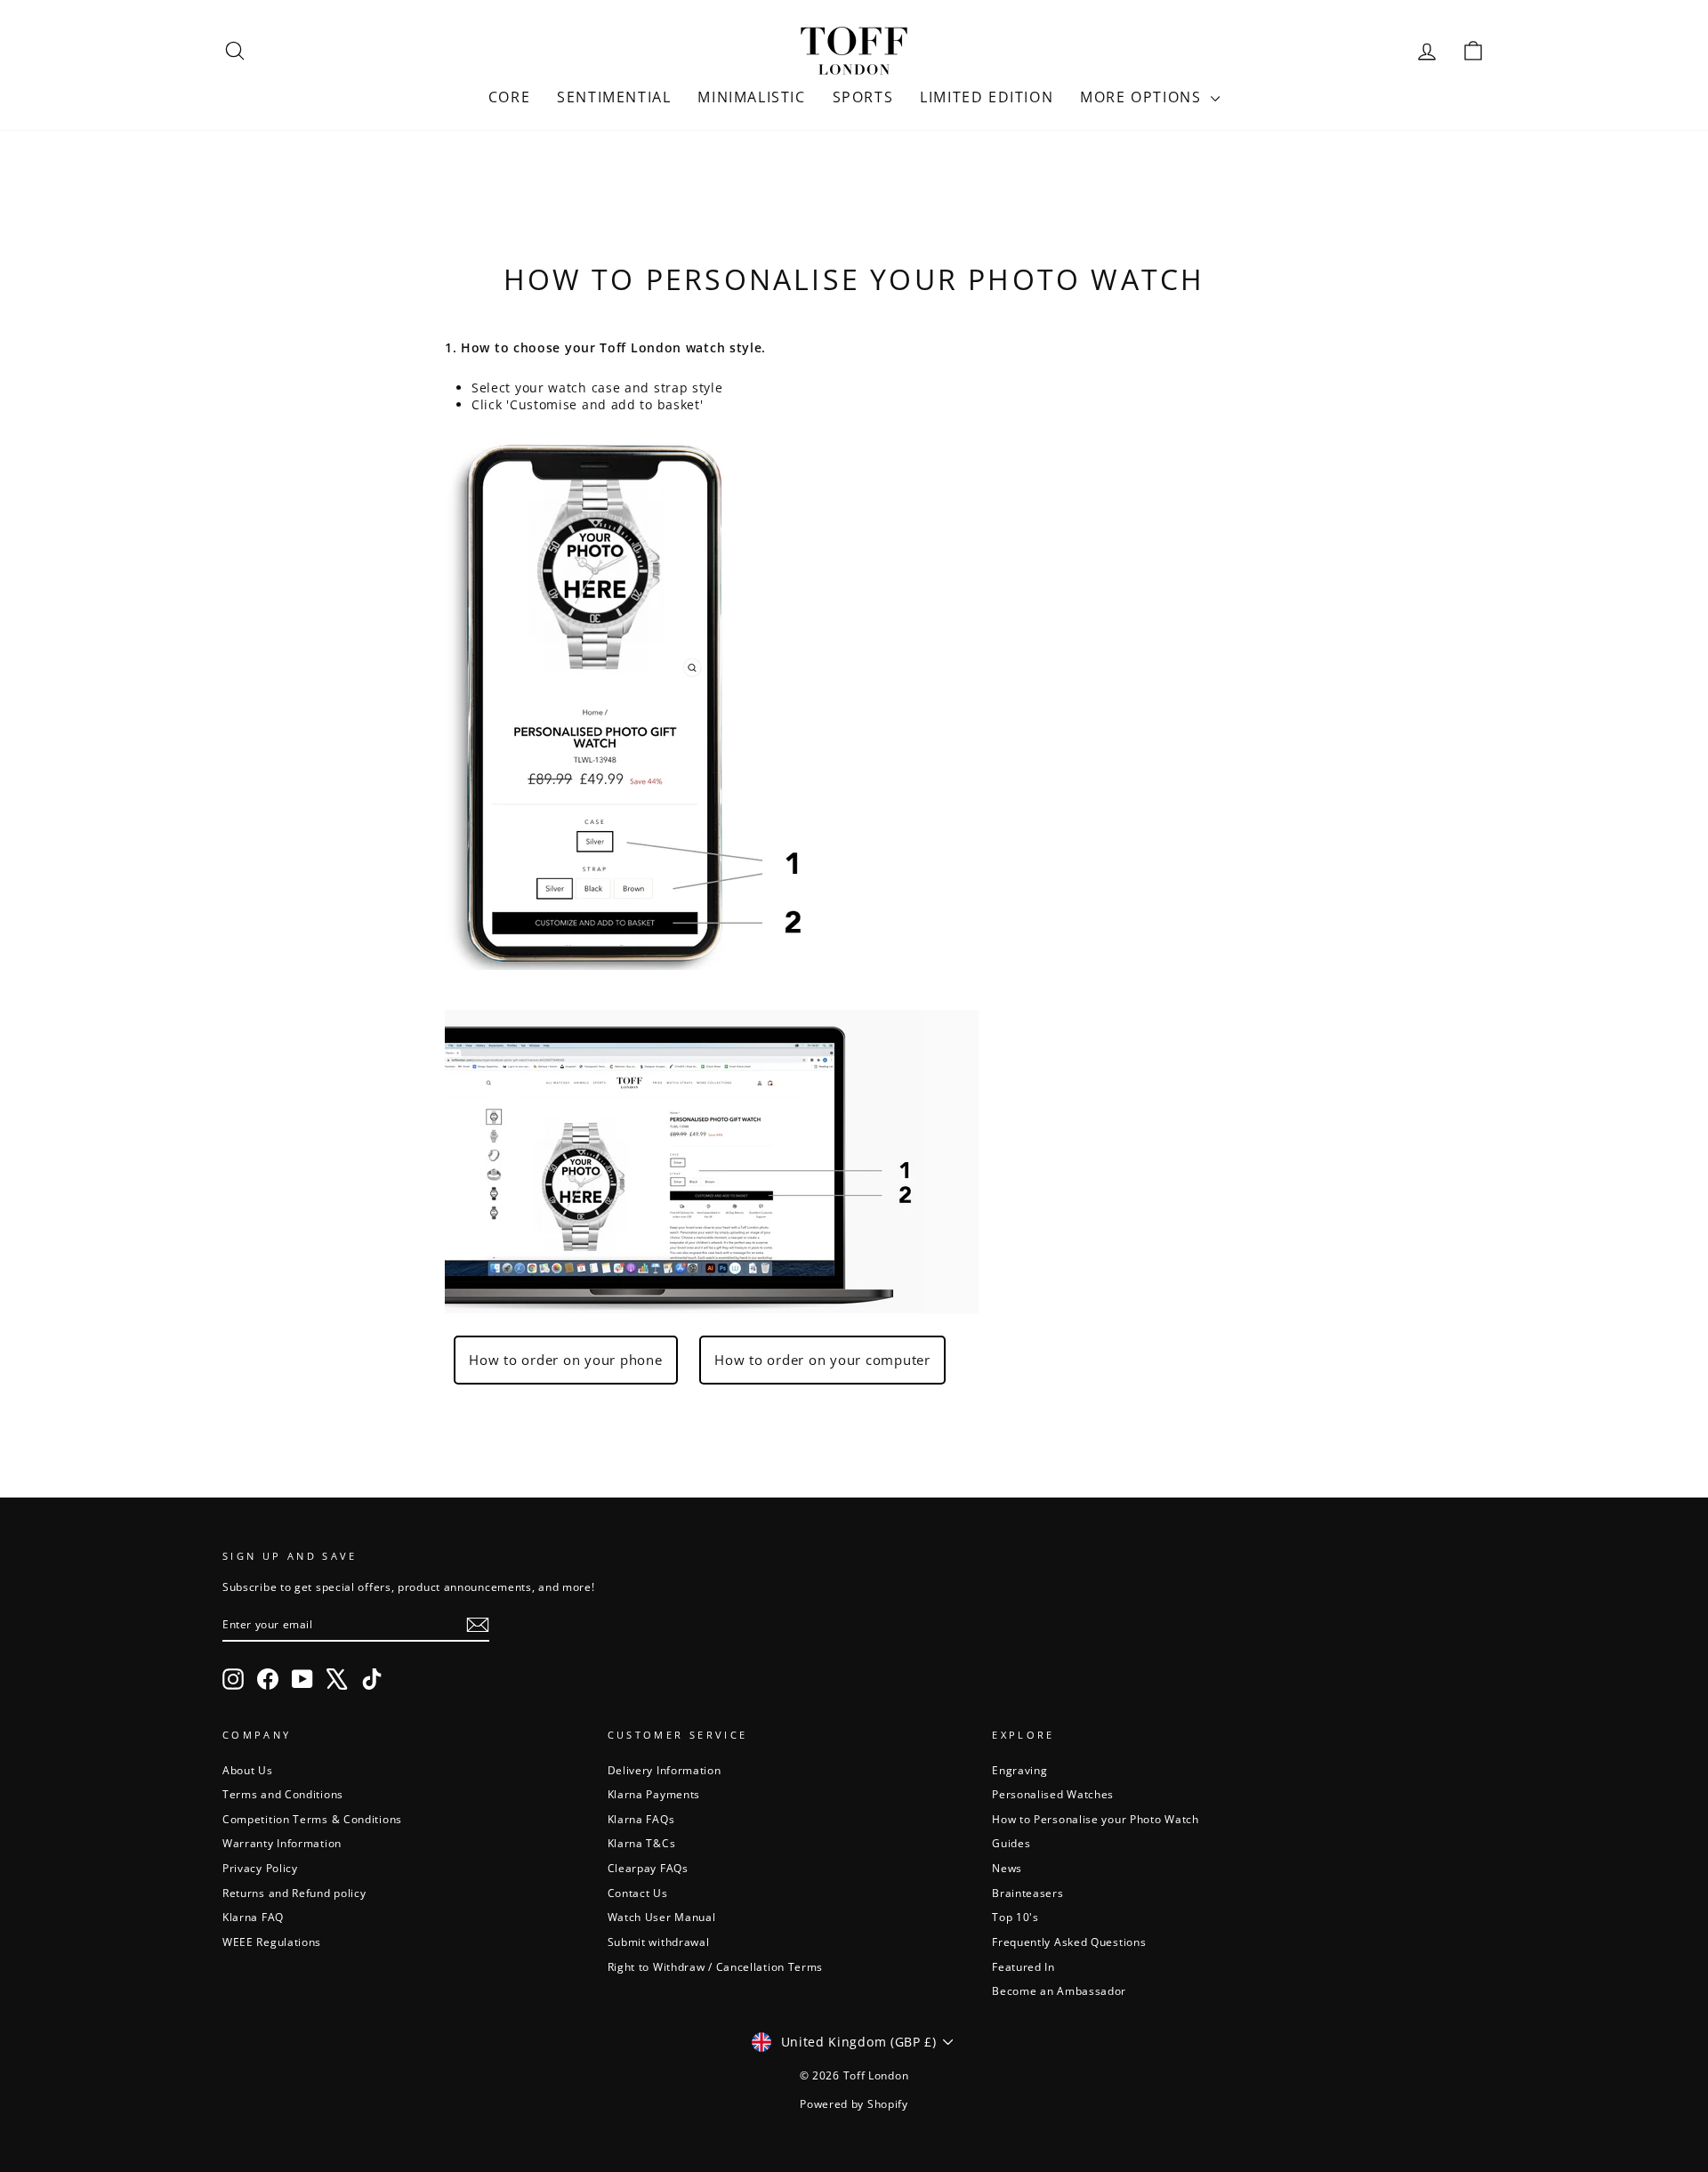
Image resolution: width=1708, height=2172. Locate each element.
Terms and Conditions (283, 1794)
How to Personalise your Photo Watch (1096, 1819)
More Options (1143, 97)
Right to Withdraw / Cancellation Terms (716, 1966)
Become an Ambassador (1059, 1990)
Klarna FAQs (641, 1819)
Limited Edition (987, 97)
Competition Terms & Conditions (312, 1819)
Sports (863, 97)
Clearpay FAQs (648, 1868)
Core (509, 97)
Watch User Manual (662, 1917)
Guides (1011, 1843)
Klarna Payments (654, 1794)
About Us (248, 1770)
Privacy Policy (260, 1868)
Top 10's (1015, 1917)
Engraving (1019, 1770)
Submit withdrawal (659, 1942)
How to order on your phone (566, 1360)
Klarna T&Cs (642, 1843)
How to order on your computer (822, 1360)
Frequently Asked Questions (1069, 1942)
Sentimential (614, 97)
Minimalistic (751, 97)
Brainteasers (1027, 1893)
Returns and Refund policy (294, 1893)
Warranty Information (282, 1843)
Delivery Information (665, 1770)
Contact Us (638, 1893)
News (1007, 1868)
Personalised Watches (1053, 1794)
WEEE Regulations (272, 1942)
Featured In (1023, 1966)
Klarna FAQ (253, 1917)
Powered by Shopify (854, 2104)
